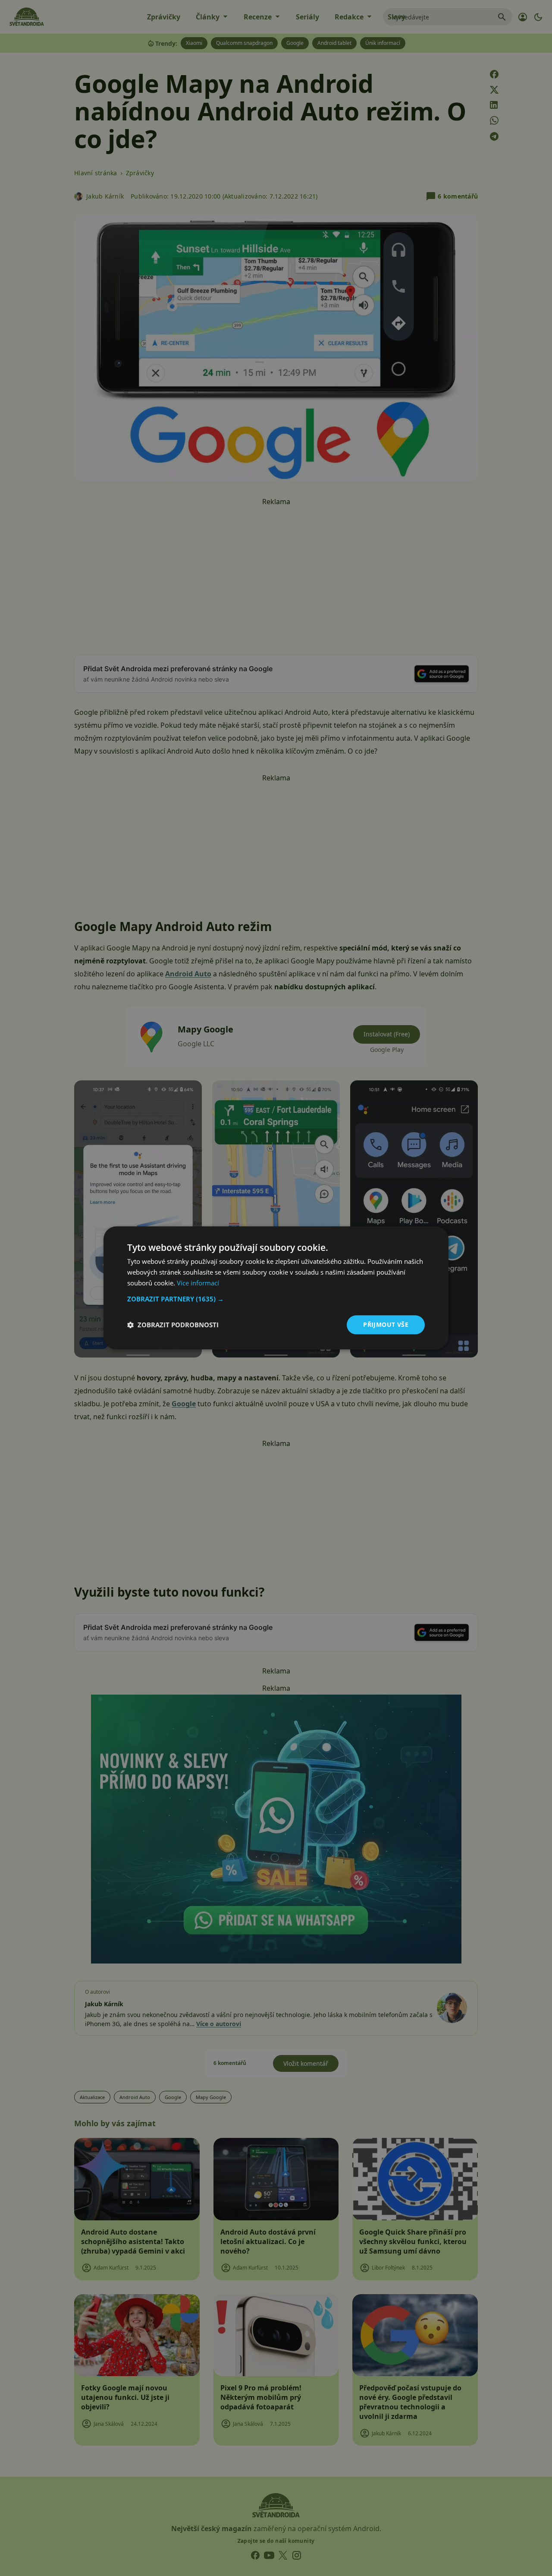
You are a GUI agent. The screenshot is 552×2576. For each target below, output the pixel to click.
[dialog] (276, 1288)
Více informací (198, 1283)
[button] (276, 1299)
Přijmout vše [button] (386, 1324)
